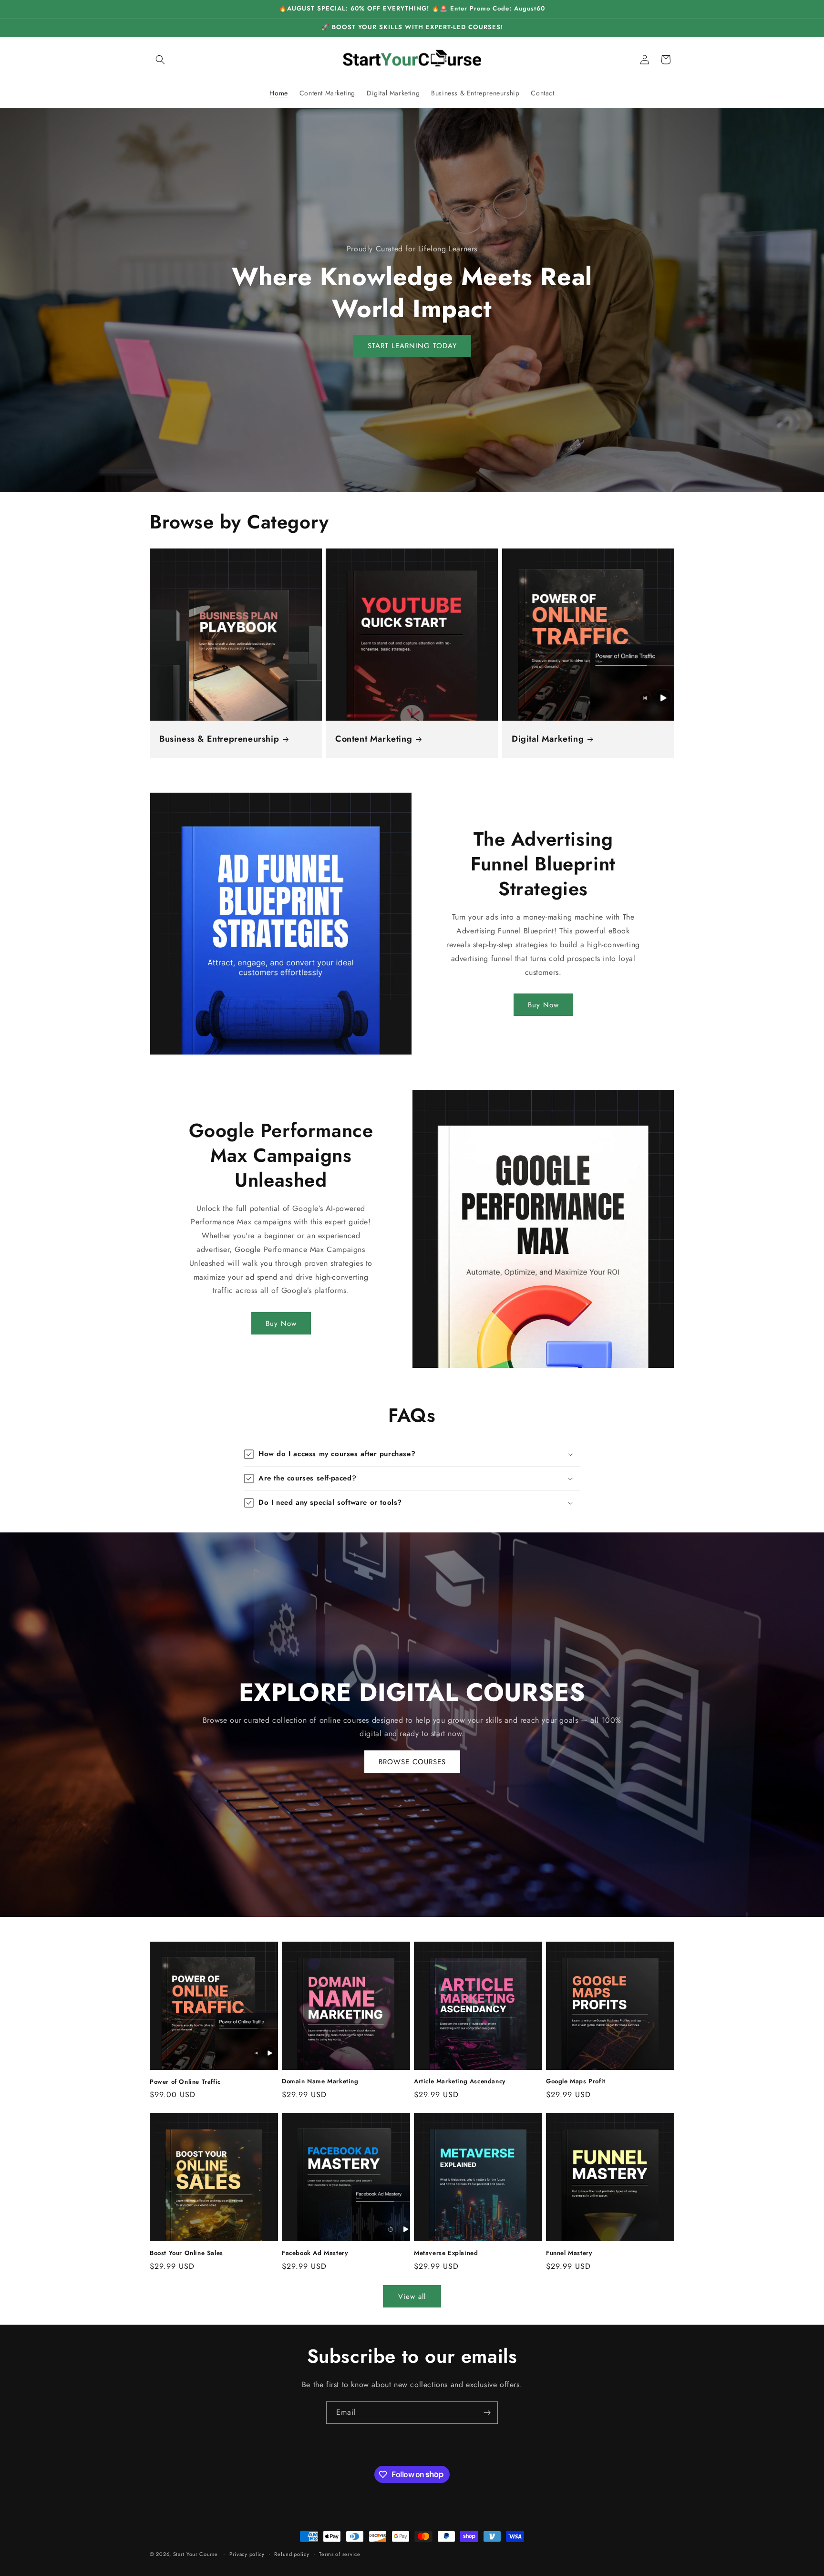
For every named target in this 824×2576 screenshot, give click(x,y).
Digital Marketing (548, 739)
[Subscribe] (487, 2413)
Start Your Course (196, 2554)
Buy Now (543, 1004)
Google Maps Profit (576, 2082)
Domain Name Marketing (320, 2082)
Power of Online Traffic (185, 2082)
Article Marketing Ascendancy (460, 2082)
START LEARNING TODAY (412, 346)
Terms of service (340, 2554)
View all (412, 2296)
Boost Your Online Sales (186, 2253)
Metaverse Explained (446, 2253)
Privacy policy (247, 2554)
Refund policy (292, 2554)
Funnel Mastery (569, 2253)
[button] (160, 60)
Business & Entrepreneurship (219, 739)
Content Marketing (374, 739)
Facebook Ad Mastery (315, 2253)
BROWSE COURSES (412, 1761)
